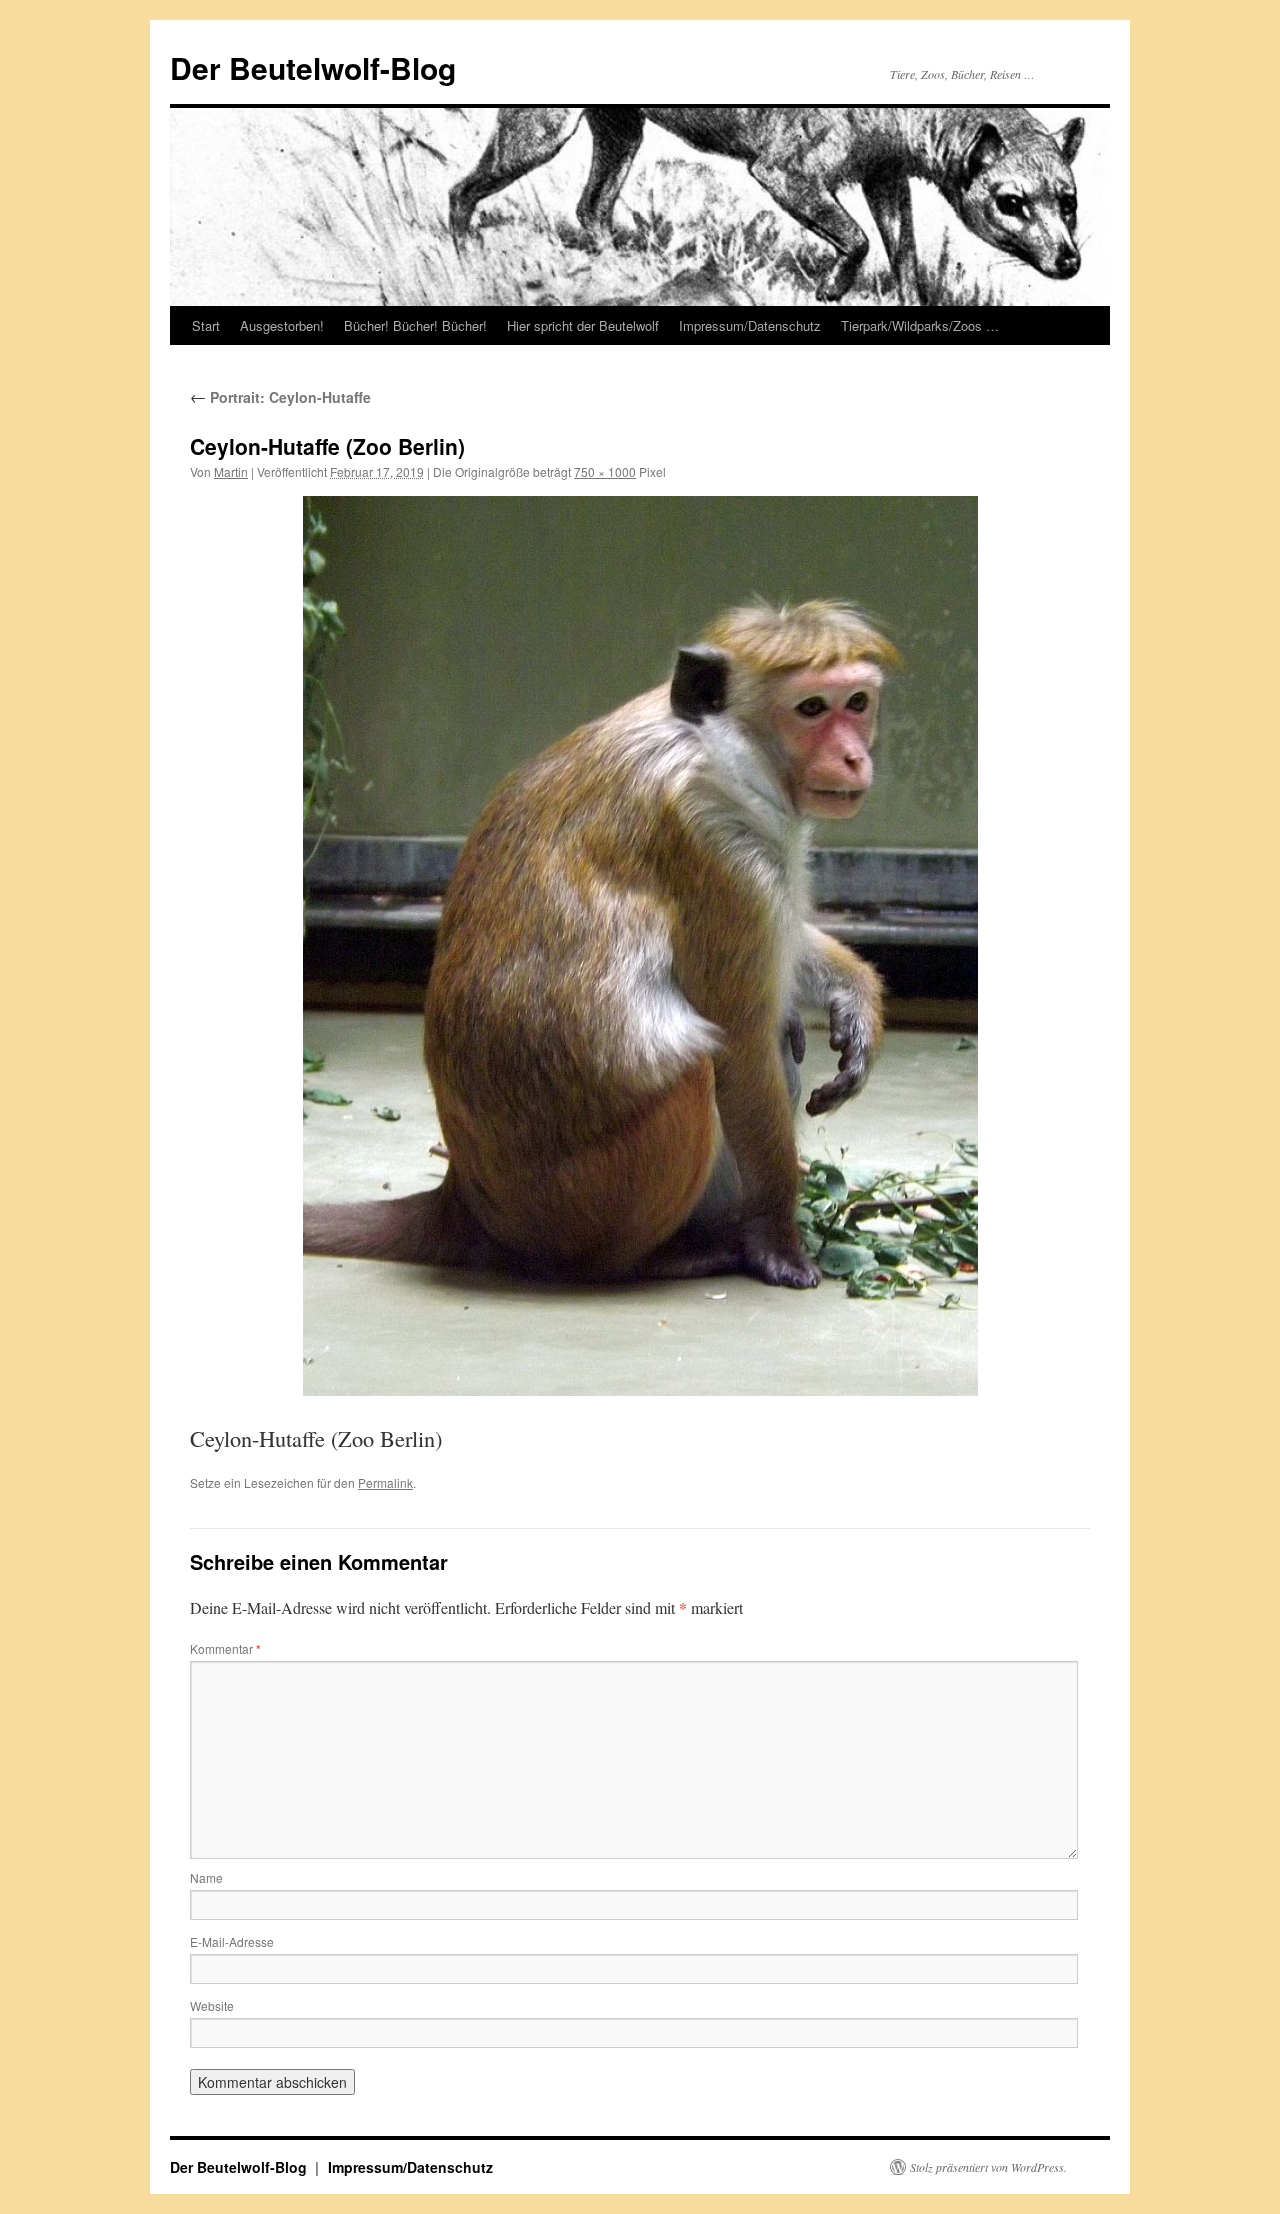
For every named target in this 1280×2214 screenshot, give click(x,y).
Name (206, 1877)
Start (206, 325)
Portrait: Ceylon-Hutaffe (280, 397)
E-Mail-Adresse (232, 1941)
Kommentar (225, 1648)
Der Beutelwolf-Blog (313, 67)
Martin (231, 471)
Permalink (385, 1482)
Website (212, 2005)
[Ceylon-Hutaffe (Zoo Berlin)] (640, 946)
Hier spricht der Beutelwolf (583, 325)
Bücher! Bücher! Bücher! (415, 325)
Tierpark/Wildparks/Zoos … (920, 325)
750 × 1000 (605, 471)
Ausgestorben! (282, 325)
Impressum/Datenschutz (750, 325)
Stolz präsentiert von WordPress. (988, 2167)
